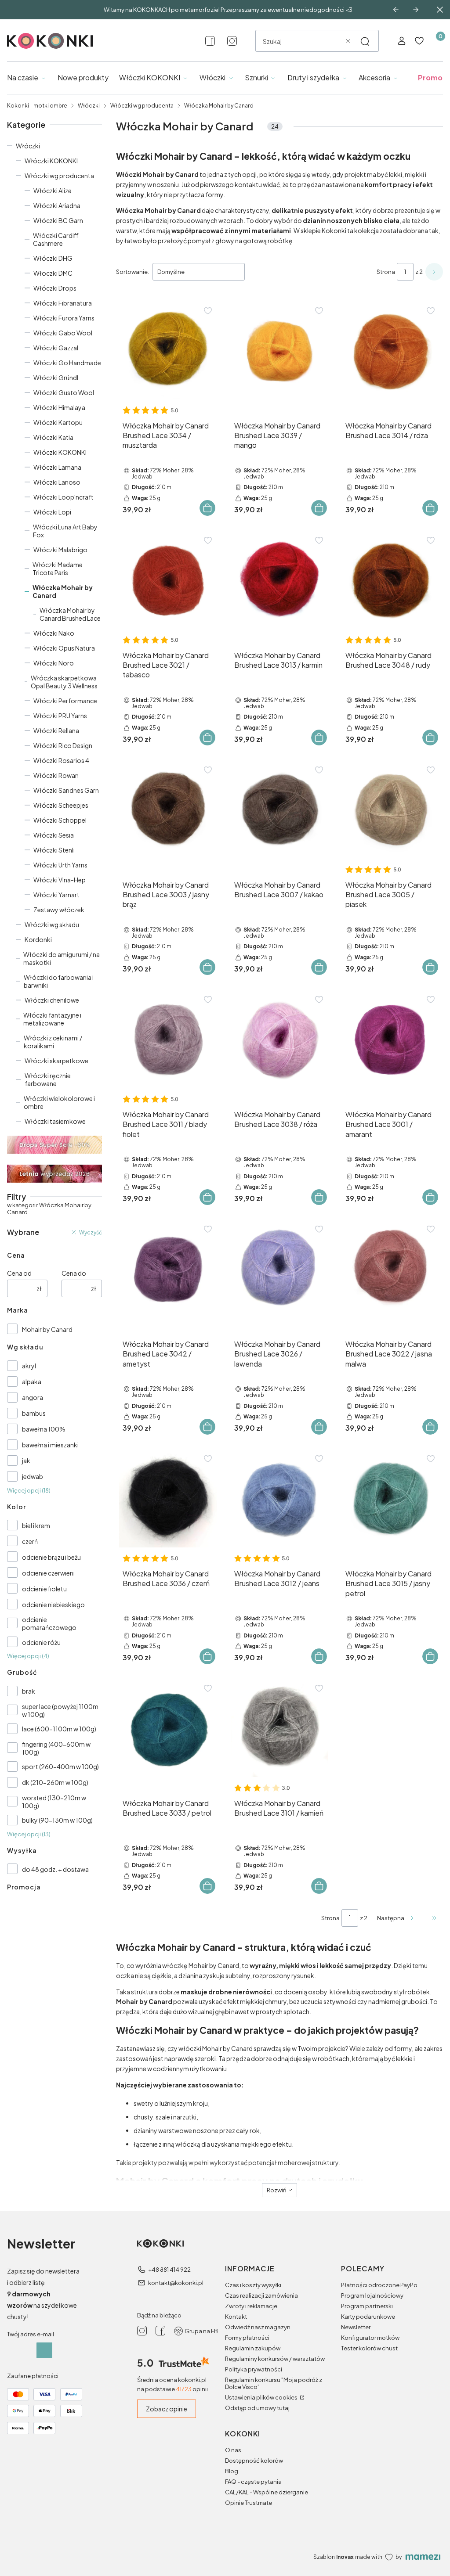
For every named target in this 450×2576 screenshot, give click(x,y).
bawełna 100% (44, 1429)
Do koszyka (207, 508)
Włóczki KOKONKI (51, 161)
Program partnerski (367, 2306)
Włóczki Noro (54, 663)
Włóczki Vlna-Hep (60, 880)
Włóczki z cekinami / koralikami (53, 1042)
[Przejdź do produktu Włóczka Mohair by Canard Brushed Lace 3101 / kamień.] (280, 1728)
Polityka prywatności (254, 2369)
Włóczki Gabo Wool (63, 333)
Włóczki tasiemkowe (55, 1121)
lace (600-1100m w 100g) (59, 1729)
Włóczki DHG (53, 258)
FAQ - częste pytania (253, 2482)
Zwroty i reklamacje (251, 2306)
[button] (365, 41)
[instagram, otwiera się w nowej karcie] (232, 41)
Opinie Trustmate (249, 2503)
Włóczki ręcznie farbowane (48, 1079)
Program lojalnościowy (372, 2295)
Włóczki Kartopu (58, 422)
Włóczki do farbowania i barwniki (59, 981)
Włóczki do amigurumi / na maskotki (62, 958)
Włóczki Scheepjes (61, 805)
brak (29, 1691)
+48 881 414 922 (169, 2270)
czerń (30, 1541)
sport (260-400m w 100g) (60, 1767)
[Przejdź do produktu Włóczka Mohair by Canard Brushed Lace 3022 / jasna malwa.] (391, 1269)
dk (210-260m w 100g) (55, 1782)
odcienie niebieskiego (53, 1605)
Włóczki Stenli (54, 850)
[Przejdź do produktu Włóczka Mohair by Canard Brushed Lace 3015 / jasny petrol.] (391, 1498)
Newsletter (356, 2327)
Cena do (74, 1273)
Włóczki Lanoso (57, 482)
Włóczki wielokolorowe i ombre (59, 1102)
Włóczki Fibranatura (63, 303)
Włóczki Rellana (56, 730)
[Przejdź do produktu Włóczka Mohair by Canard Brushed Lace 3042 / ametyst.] (168, 1269)
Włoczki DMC (53, 273)
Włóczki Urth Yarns (60, 865)
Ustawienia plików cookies (262, 2397)
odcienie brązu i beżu (51, 1557)
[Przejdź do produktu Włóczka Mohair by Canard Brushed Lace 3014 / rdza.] (391, 351)
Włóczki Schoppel (60, 820)
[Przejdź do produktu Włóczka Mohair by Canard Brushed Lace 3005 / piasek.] (391, 810)
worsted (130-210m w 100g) (54, 1802)
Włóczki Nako (54, 633)
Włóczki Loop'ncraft (64, 497)
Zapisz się (44, 2350)
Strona (386, 272)
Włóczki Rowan (56, 775)
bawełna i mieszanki (50, 1445)
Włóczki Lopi (52, 512)
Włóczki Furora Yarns (64, 318)
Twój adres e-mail (31, 2334)
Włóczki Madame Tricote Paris (58, 568)
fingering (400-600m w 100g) (56, 1748)
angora (33, 1397)
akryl (29, 1366)
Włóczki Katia (53, 437)
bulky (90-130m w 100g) (57, 1820)
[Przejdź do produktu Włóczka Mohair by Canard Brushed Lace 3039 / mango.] (280, 351)
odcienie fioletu (44, 1589)
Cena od (19, 1273)
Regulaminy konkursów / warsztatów (275, 2359)
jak (26, 1461)
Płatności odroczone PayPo (379, 2285)
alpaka (32, 1382)
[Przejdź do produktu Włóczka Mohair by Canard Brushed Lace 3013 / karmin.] (280, 580)
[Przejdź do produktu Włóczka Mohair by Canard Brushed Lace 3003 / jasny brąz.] (168, 810)
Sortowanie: (132, 272)
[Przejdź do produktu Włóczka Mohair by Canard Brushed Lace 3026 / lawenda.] (280, 1269)
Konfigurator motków (370, 2338)
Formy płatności (247, 2338)
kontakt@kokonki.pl (176, 2283)
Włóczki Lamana (57, 467)
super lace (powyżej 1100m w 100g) (60, 1710)
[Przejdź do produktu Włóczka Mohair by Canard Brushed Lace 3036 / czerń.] (168, 1498)
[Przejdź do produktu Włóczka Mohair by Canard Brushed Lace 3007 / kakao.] (280, 810)
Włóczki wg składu (52, 925)
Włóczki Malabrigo (60, 550)
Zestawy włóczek (59, 910)
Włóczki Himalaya (59, 407)
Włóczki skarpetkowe (56, 1061)
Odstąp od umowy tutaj (257, 2408)
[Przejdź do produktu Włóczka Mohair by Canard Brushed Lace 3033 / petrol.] (168, 1728)
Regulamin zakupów (253, 2348)
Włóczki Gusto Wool (64, 392)
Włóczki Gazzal (56, 348)
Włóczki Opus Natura (64, 648)
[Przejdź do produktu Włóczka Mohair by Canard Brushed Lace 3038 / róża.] (280, 1039)
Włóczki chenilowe (52, 1000)
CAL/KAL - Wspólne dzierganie (267, 2492)
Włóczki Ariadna (57, 205)
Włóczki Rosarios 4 (61, 760)
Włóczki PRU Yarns (60, 716)
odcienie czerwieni (48, 1573)
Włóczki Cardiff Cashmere (56, 239)
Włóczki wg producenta (142, 106)
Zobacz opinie (167, 2409)
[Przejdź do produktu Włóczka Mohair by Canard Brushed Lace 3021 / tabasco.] (168, 580)
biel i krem (36, 1525)
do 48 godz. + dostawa (55, 1869)
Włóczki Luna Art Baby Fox (65, 531)
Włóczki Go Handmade (67, 363)
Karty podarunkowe (368, 2317)
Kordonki (38, 939)
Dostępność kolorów (254, 2461)
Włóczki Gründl (56, 378)
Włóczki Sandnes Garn (66, 790)
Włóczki (89, 106)
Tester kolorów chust (369, 2348)
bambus (34, 1413)
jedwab (33, 1476)
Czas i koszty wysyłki (253, 2285)
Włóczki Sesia (54, 835)
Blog (232, 2471)
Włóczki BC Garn (58, 220)
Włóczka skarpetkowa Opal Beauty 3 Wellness (64, 682)
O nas (233, 2450)
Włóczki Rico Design (63, 745)
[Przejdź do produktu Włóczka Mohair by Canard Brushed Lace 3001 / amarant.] (391, 1039)
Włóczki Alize (53, 191)
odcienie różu (41, 1642)
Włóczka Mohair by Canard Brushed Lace (70, 614)
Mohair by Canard (47, 1329)
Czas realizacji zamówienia (261, 2295)
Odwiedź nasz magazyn (258, 2327)
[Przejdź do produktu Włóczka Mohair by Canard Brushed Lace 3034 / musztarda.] (168, 351)
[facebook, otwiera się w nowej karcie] (210, 41)
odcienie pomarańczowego (49, 1623)
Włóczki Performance (65, 701)
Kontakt (236, 2317)
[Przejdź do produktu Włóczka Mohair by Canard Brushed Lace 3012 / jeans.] (280, 1498)
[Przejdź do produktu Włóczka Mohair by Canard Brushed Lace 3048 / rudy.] (391, 580)
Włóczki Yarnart (56, 895)
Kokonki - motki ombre (37, 106)
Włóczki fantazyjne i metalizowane (52, 1019)
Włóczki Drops (55, 288)
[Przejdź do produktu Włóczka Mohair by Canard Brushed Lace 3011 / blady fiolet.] (168, 1039)
